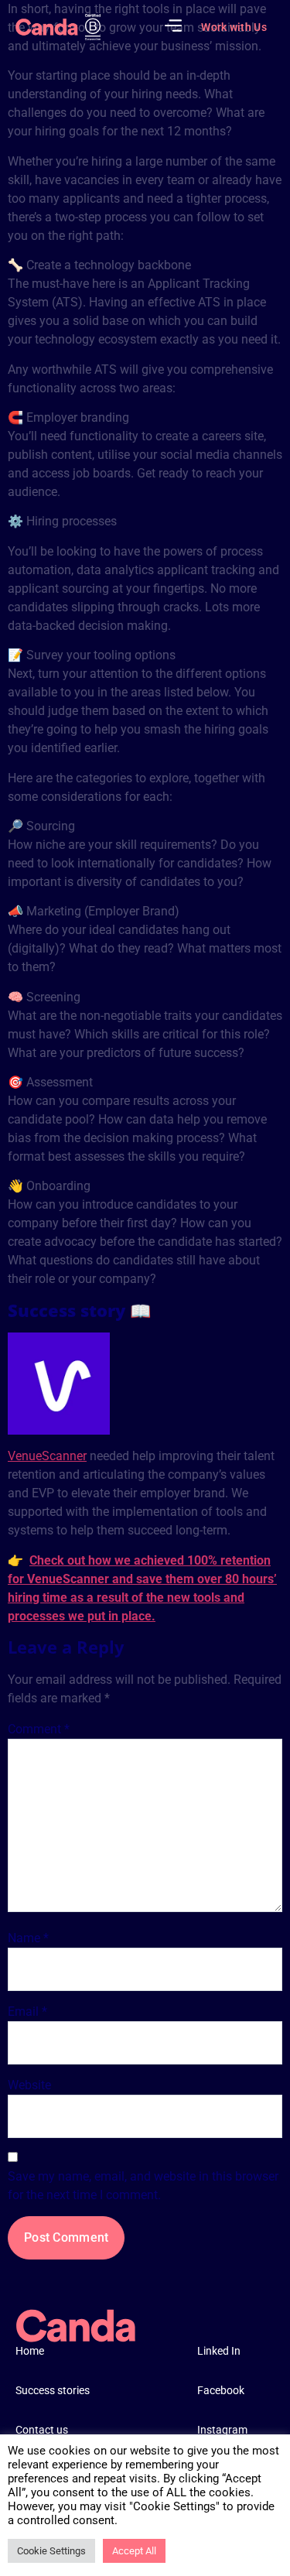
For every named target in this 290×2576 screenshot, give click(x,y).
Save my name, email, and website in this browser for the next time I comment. (143, 2186)
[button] (173, 27)
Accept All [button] (134, 2551)
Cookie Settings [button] (51, 2551)
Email (27, 2012)
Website (29, 2085)
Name (28, 1938)
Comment (39, 1729)
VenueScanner (47, 1456)
